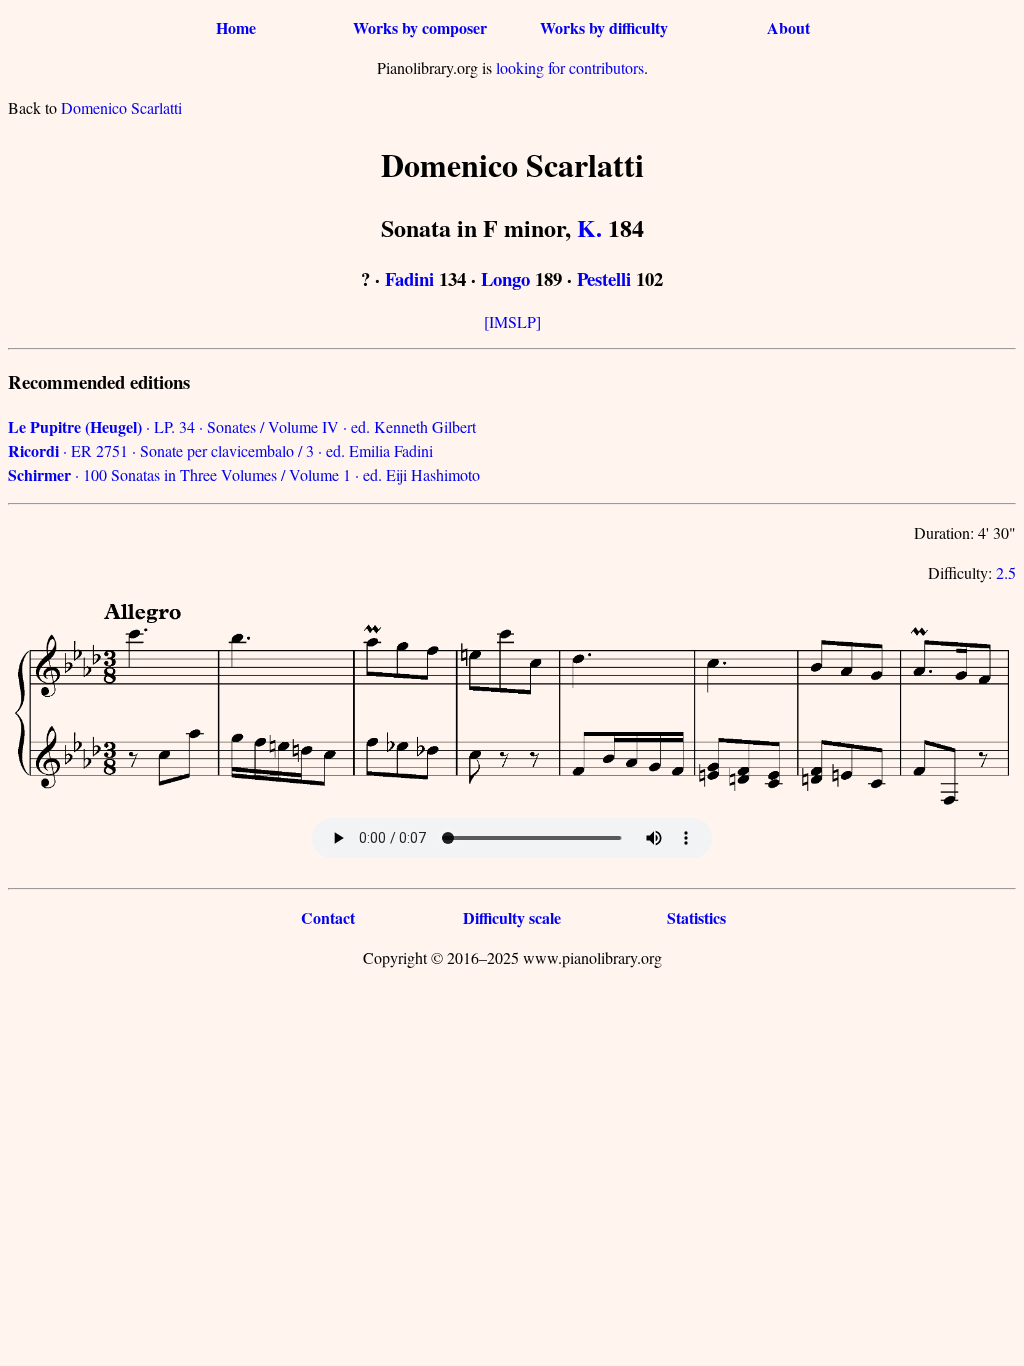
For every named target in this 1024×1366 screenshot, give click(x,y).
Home (236, 27)
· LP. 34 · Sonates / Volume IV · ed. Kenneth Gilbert (242, 426)
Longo (505, 278)
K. (589, 227)
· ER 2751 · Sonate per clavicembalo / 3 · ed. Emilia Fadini (220, 450)
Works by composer (420, 27)
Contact (328, 917)
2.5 (1006, 572)
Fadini (409, 278)
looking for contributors (570, 67)
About (788, 27)
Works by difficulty (604, 27)
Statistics (696, 917)
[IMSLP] (512, 321)
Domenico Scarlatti (121, 107)
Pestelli (604, 278)
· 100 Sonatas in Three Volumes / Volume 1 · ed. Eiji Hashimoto (244, 474)
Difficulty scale (512, 917)
